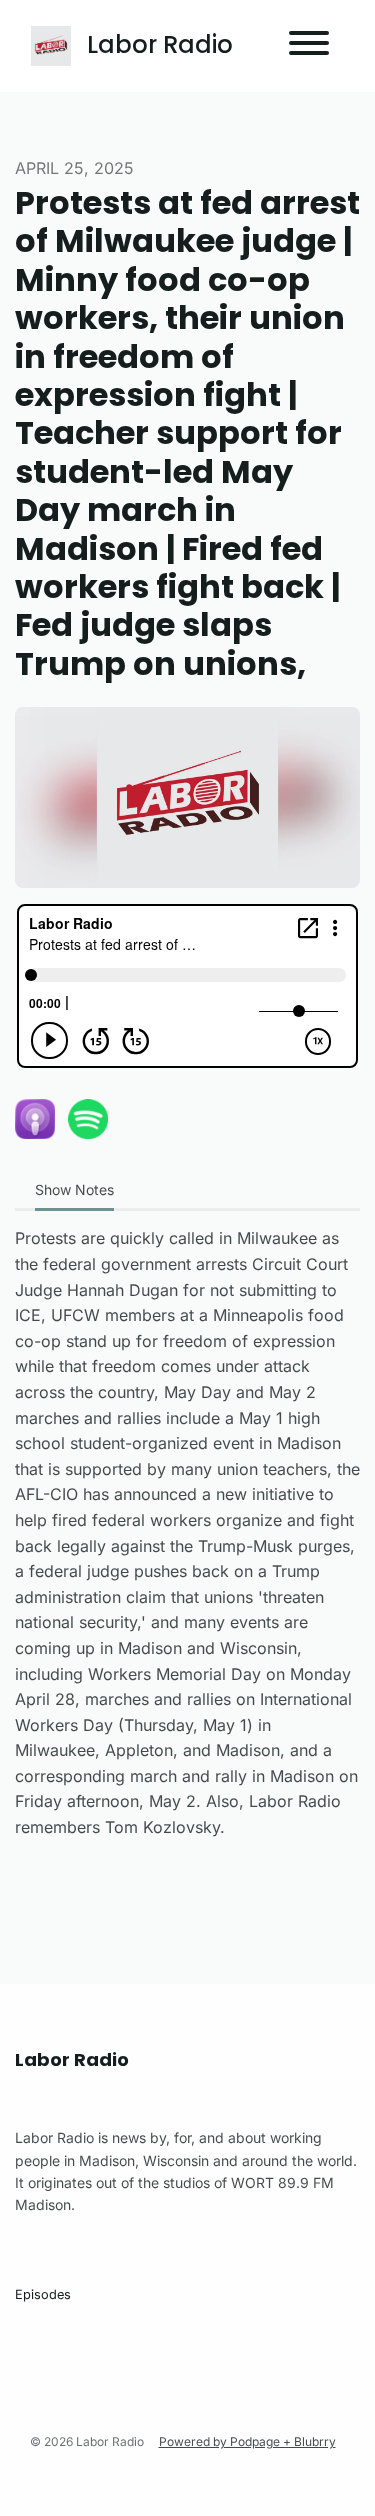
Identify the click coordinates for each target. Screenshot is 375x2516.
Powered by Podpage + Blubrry (247, 2441)
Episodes (43, 2294)
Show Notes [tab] (74, 1189)
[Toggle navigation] (309, 46)
